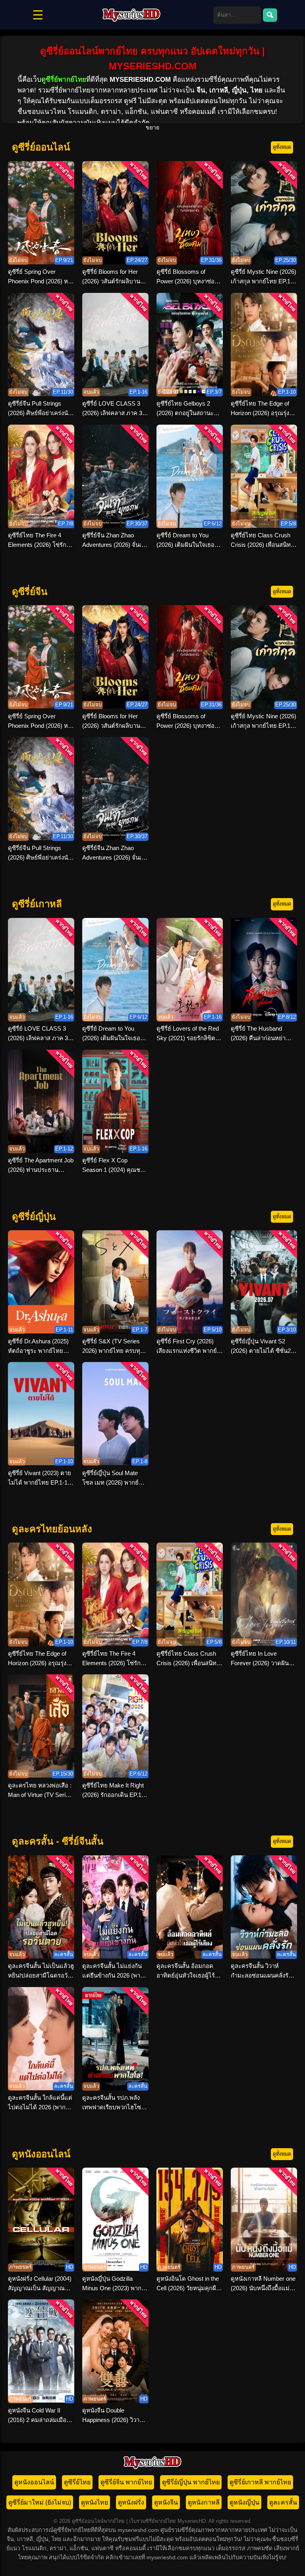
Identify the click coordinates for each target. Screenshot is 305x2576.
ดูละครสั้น (283, 2502)
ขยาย (152, 127)
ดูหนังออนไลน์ (34, 2482)
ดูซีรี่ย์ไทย (77, 2482)
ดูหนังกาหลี (204, 2502)
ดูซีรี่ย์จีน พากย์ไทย (126, 2482)
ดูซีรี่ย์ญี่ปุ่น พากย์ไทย (191, 2482)
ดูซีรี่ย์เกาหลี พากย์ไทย (260, 2482)
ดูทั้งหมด (282, 147)
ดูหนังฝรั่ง (131, 2502)
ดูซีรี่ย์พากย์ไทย (64, 80)
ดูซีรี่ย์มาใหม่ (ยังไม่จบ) (40, 2502)
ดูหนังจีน (166, 2502)
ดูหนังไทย (95, 2502)
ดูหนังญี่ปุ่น (244, 2502)
